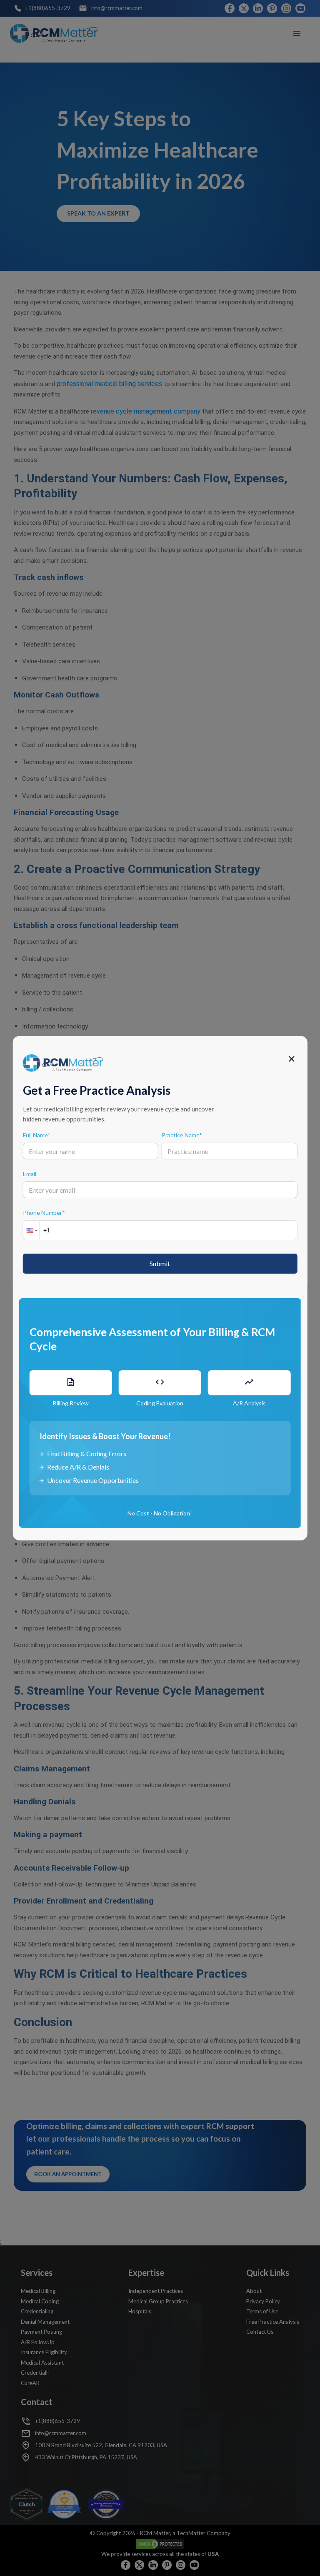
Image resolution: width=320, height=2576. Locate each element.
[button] (31, 1230)
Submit (160, 1263)
